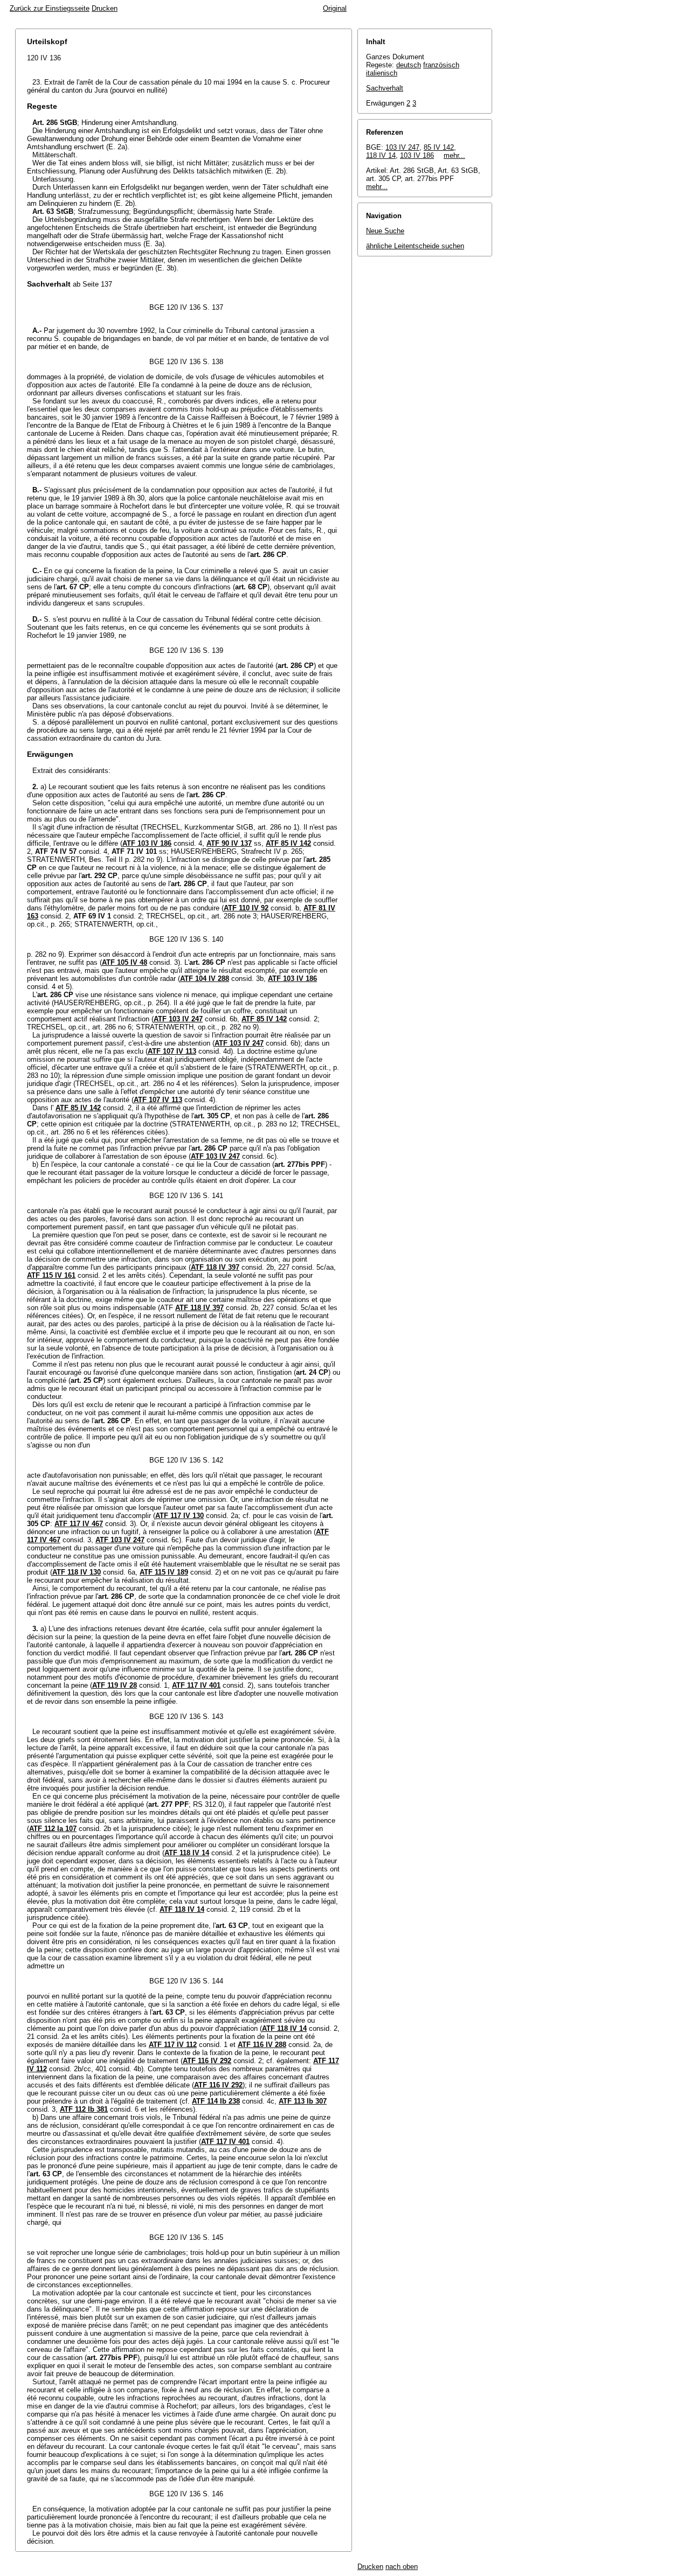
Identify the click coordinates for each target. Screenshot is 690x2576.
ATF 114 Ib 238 (216, 2101)
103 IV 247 (402, 147)
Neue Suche (385, 231)
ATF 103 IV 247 (178, 1019)
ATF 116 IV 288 (262, 2045)
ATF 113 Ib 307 (303, 2101)
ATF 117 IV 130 (180, 1516)
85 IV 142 (439, 147)
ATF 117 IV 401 (196, 1685)
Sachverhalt (385, 88)
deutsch (409, 65)
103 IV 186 (417, 155)
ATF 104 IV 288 (205, 979)
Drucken (105, 8)
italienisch (382, 73)
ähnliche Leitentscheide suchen (415, 246)
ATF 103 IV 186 (147, 843)
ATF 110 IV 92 (246, 908)
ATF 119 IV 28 (115, 1685)
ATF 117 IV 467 (79, 1524)
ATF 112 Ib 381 (84, 2109)
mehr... (454, 155)
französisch (441, 65)
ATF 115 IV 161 (51, 1275)
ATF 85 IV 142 (288, 843)
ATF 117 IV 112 (173, 2045)
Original (335, 8)
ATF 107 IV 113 (172, 1051)
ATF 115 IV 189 (164, 1572)
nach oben (402, 2567)
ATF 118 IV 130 (77, 1572)
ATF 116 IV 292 (207, 2061)
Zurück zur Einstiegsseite (50, 8)
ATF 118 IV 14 (187, 1853)
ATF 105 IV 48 (125, 962)
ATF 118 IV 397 (215, 1267)
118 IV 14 (381, 155)
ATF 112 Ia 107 (53, 1829)
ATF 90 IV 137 (229, 843)
